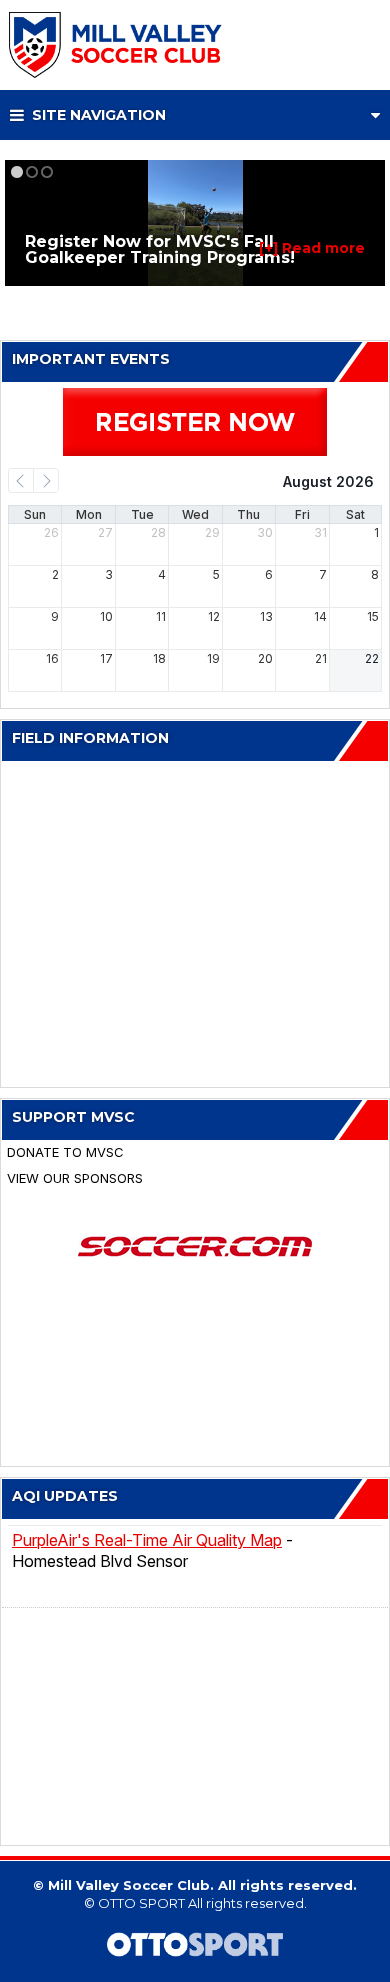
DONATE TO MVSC (65, 1152)
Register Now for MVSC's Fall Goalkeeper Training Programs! (160, 249)
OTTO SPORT (141, 1903)
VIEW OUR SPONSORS (75, 1178)
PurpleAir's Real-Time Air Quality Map (147, 1540)
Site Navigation (97, 115)
